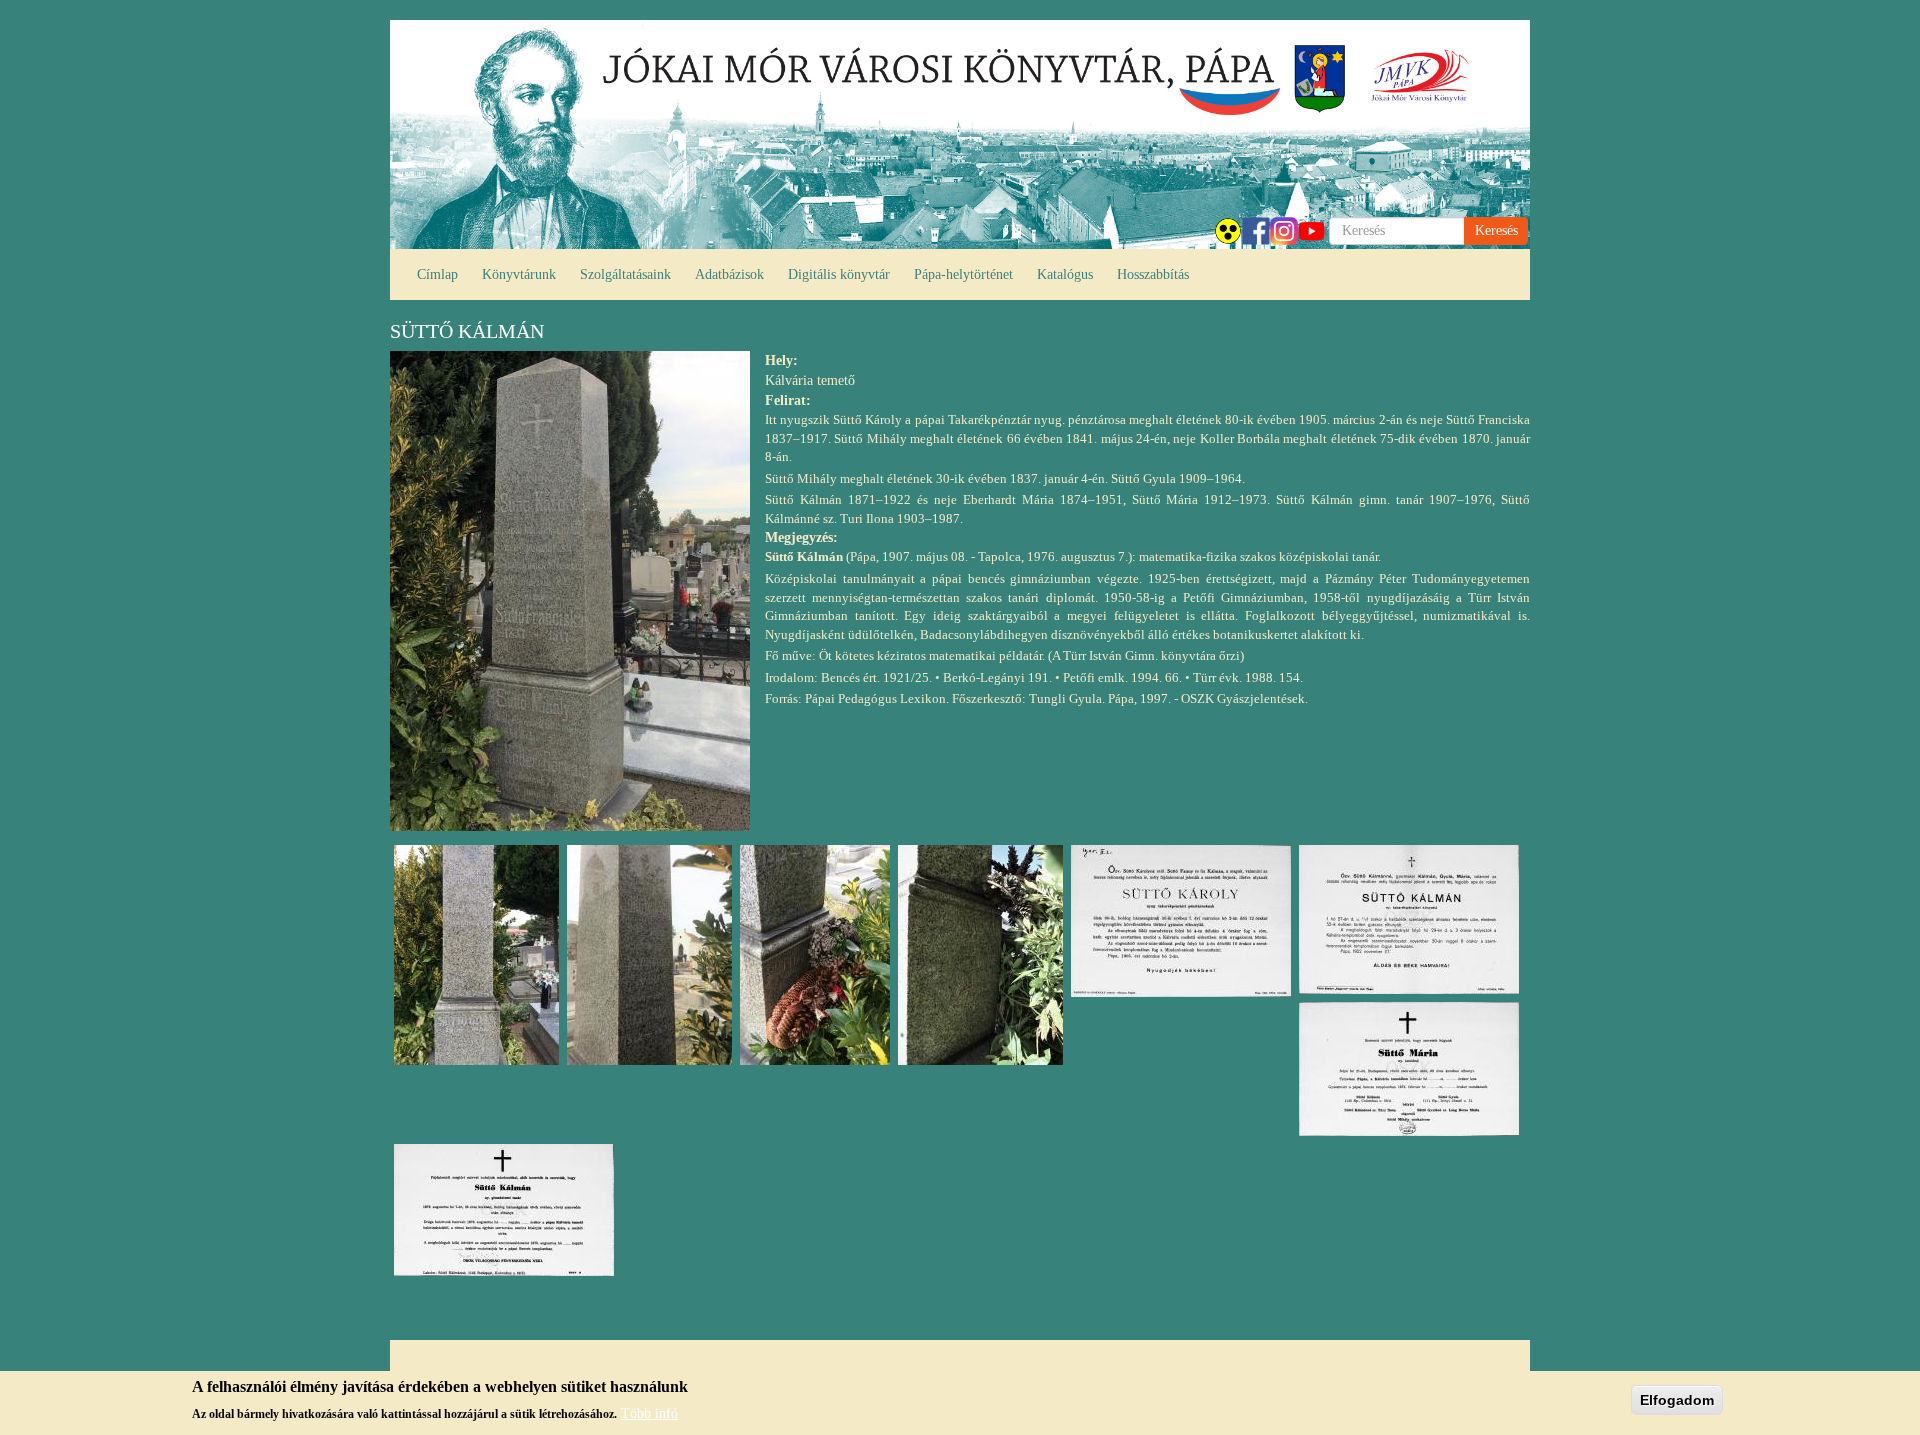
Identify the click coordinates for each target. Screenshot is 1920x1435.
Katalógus (1065, 274)
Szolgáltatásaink (625, 274)
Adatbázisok (729, 274)
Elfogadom (1677, 1400)
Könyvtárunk (519, 274)
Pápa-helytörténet (963, 274)
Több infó (649, 1412)
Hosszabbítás (1153, 274)
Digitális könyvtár (839, 274)
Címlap (437, 274)
